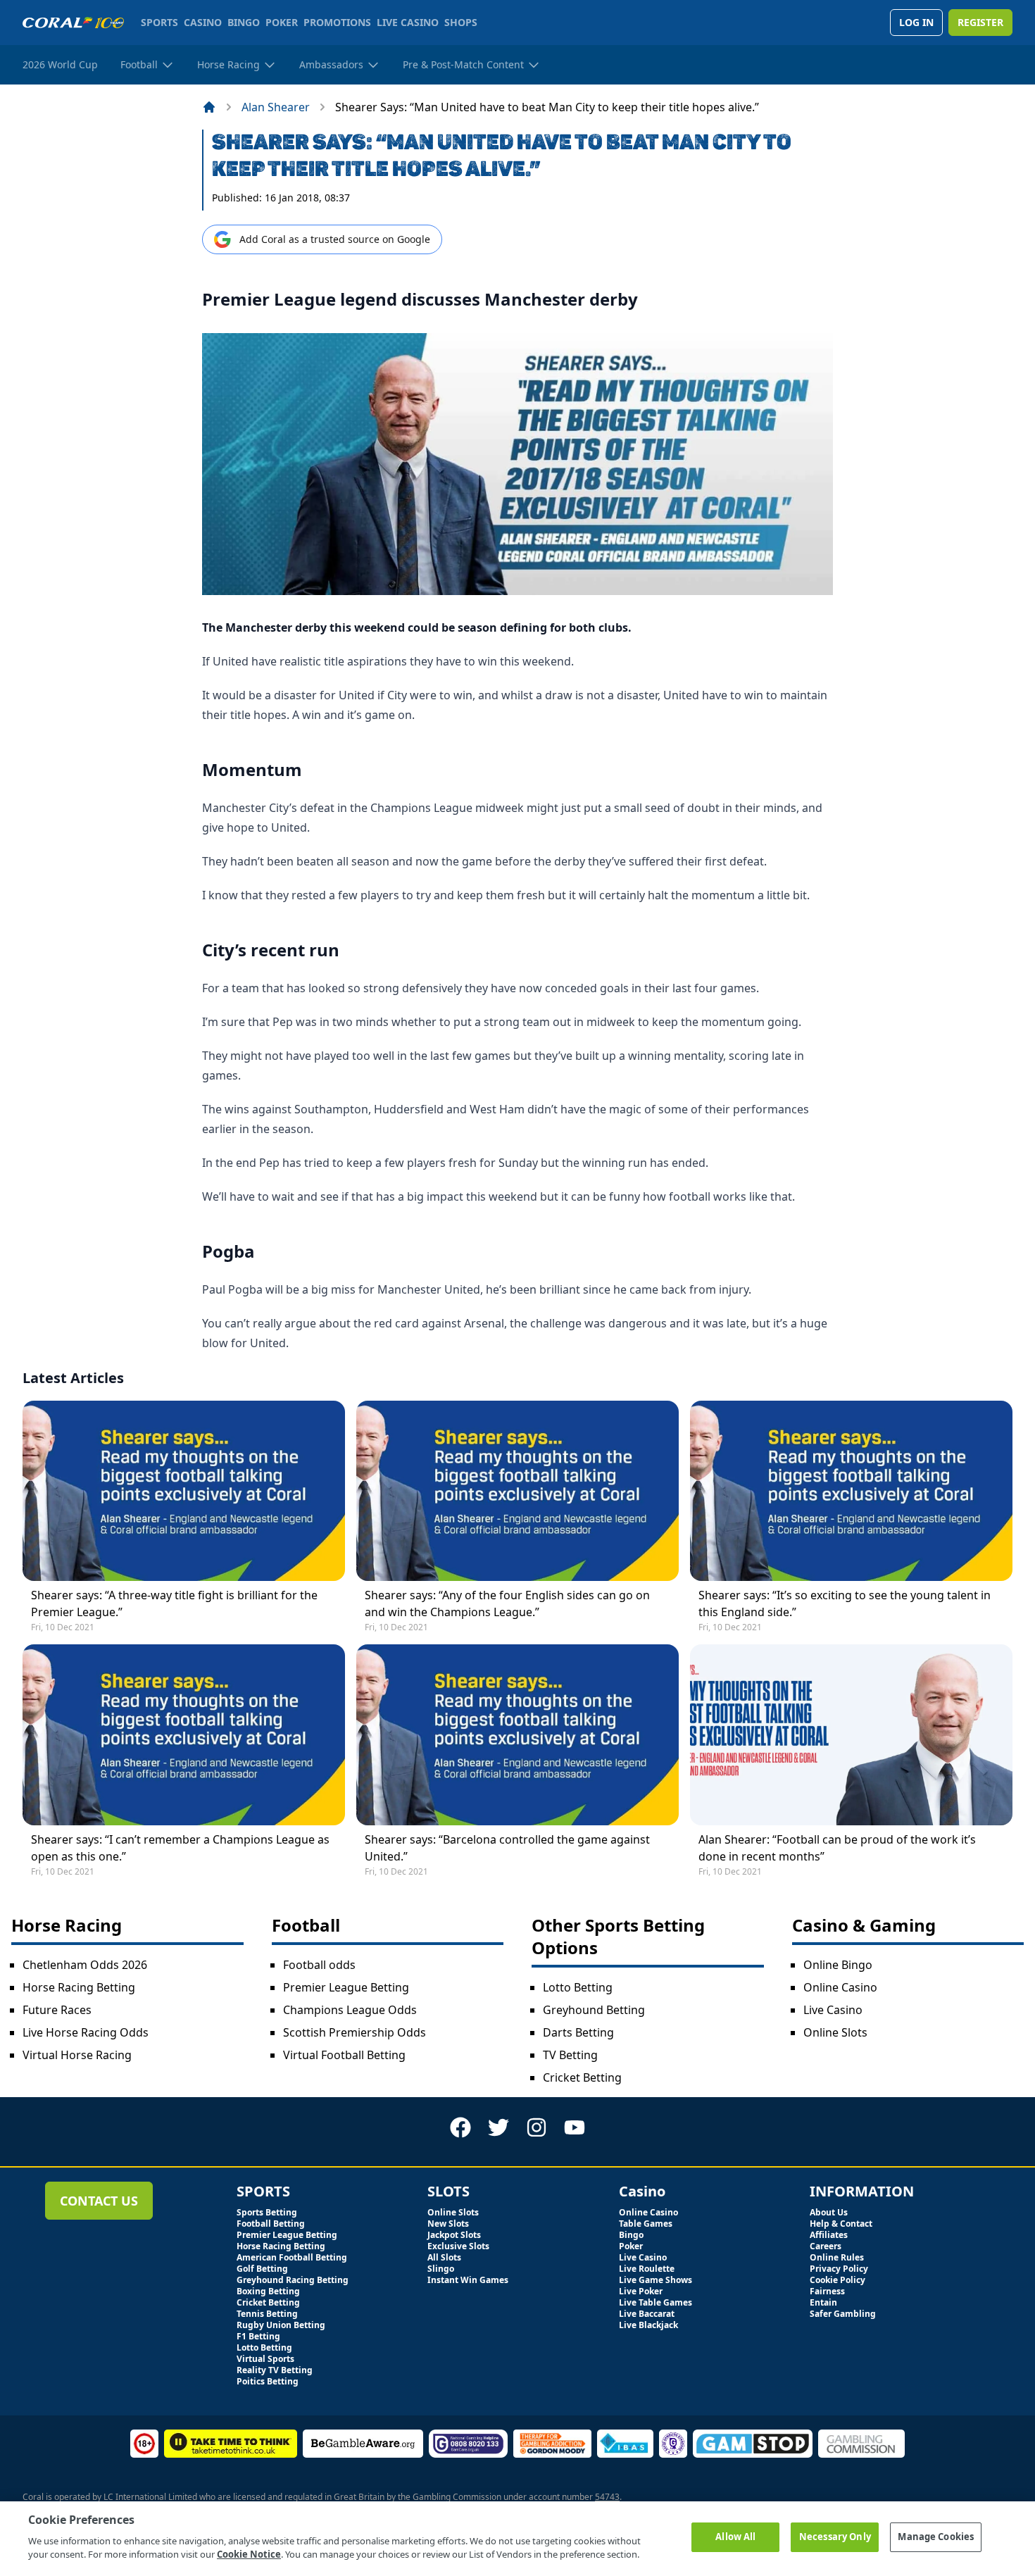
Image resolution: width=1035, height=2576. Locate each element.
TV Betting (570, 2055)
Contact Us (99, 2201)
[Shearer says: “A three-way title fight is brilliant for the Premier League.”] (184, 1491)
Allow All (735, 2537)
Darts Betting (578, 2032)
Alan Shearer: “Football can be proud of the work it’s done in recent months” (837, 1848)
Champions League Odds (350, 2010)
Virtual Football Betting (344, 2055)
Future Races (57, 2010)
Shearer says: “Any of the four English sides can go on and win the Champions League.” (507, 1603)
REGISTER (980, 22)
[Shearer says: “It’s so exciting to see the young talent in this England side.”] (851, 1491)
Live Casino (833, 2010)
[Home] (209, 107)
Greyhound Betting (594, 2010)
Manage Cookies (936, 2537)
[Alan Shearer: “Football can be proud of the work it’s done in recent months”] (851, 1734)
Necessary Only (835, 2537)
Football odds (319, 1965)
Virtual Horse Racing (77, 2055)
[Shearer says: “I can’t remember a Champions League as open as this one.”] (184, 1734)
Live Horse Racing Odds (86, 2032)
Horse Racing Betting (79, 1987)
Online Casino (840, 1987)
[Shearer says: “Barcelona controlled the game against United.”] (517, 1734)
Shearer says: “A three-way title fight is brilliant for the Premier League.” (174, 1603)
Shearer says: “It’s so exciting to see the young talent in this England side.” (845, 1603)
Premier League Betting (346, 1987)
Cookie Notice (249, 2554)
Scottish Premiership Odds (355, 2032)
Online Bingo (838, 1965)
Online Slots (835, 2032)
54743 (607, 2497)
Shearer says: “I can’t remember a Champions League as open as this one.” (180, 1848)
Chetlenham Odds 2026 (85, 1965)
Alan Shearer (276, 107)
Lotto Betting (578, 1987)
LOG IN (916, 22)
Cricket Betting (582, 2077)
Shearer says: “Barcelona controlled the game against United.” (507, 1848)
